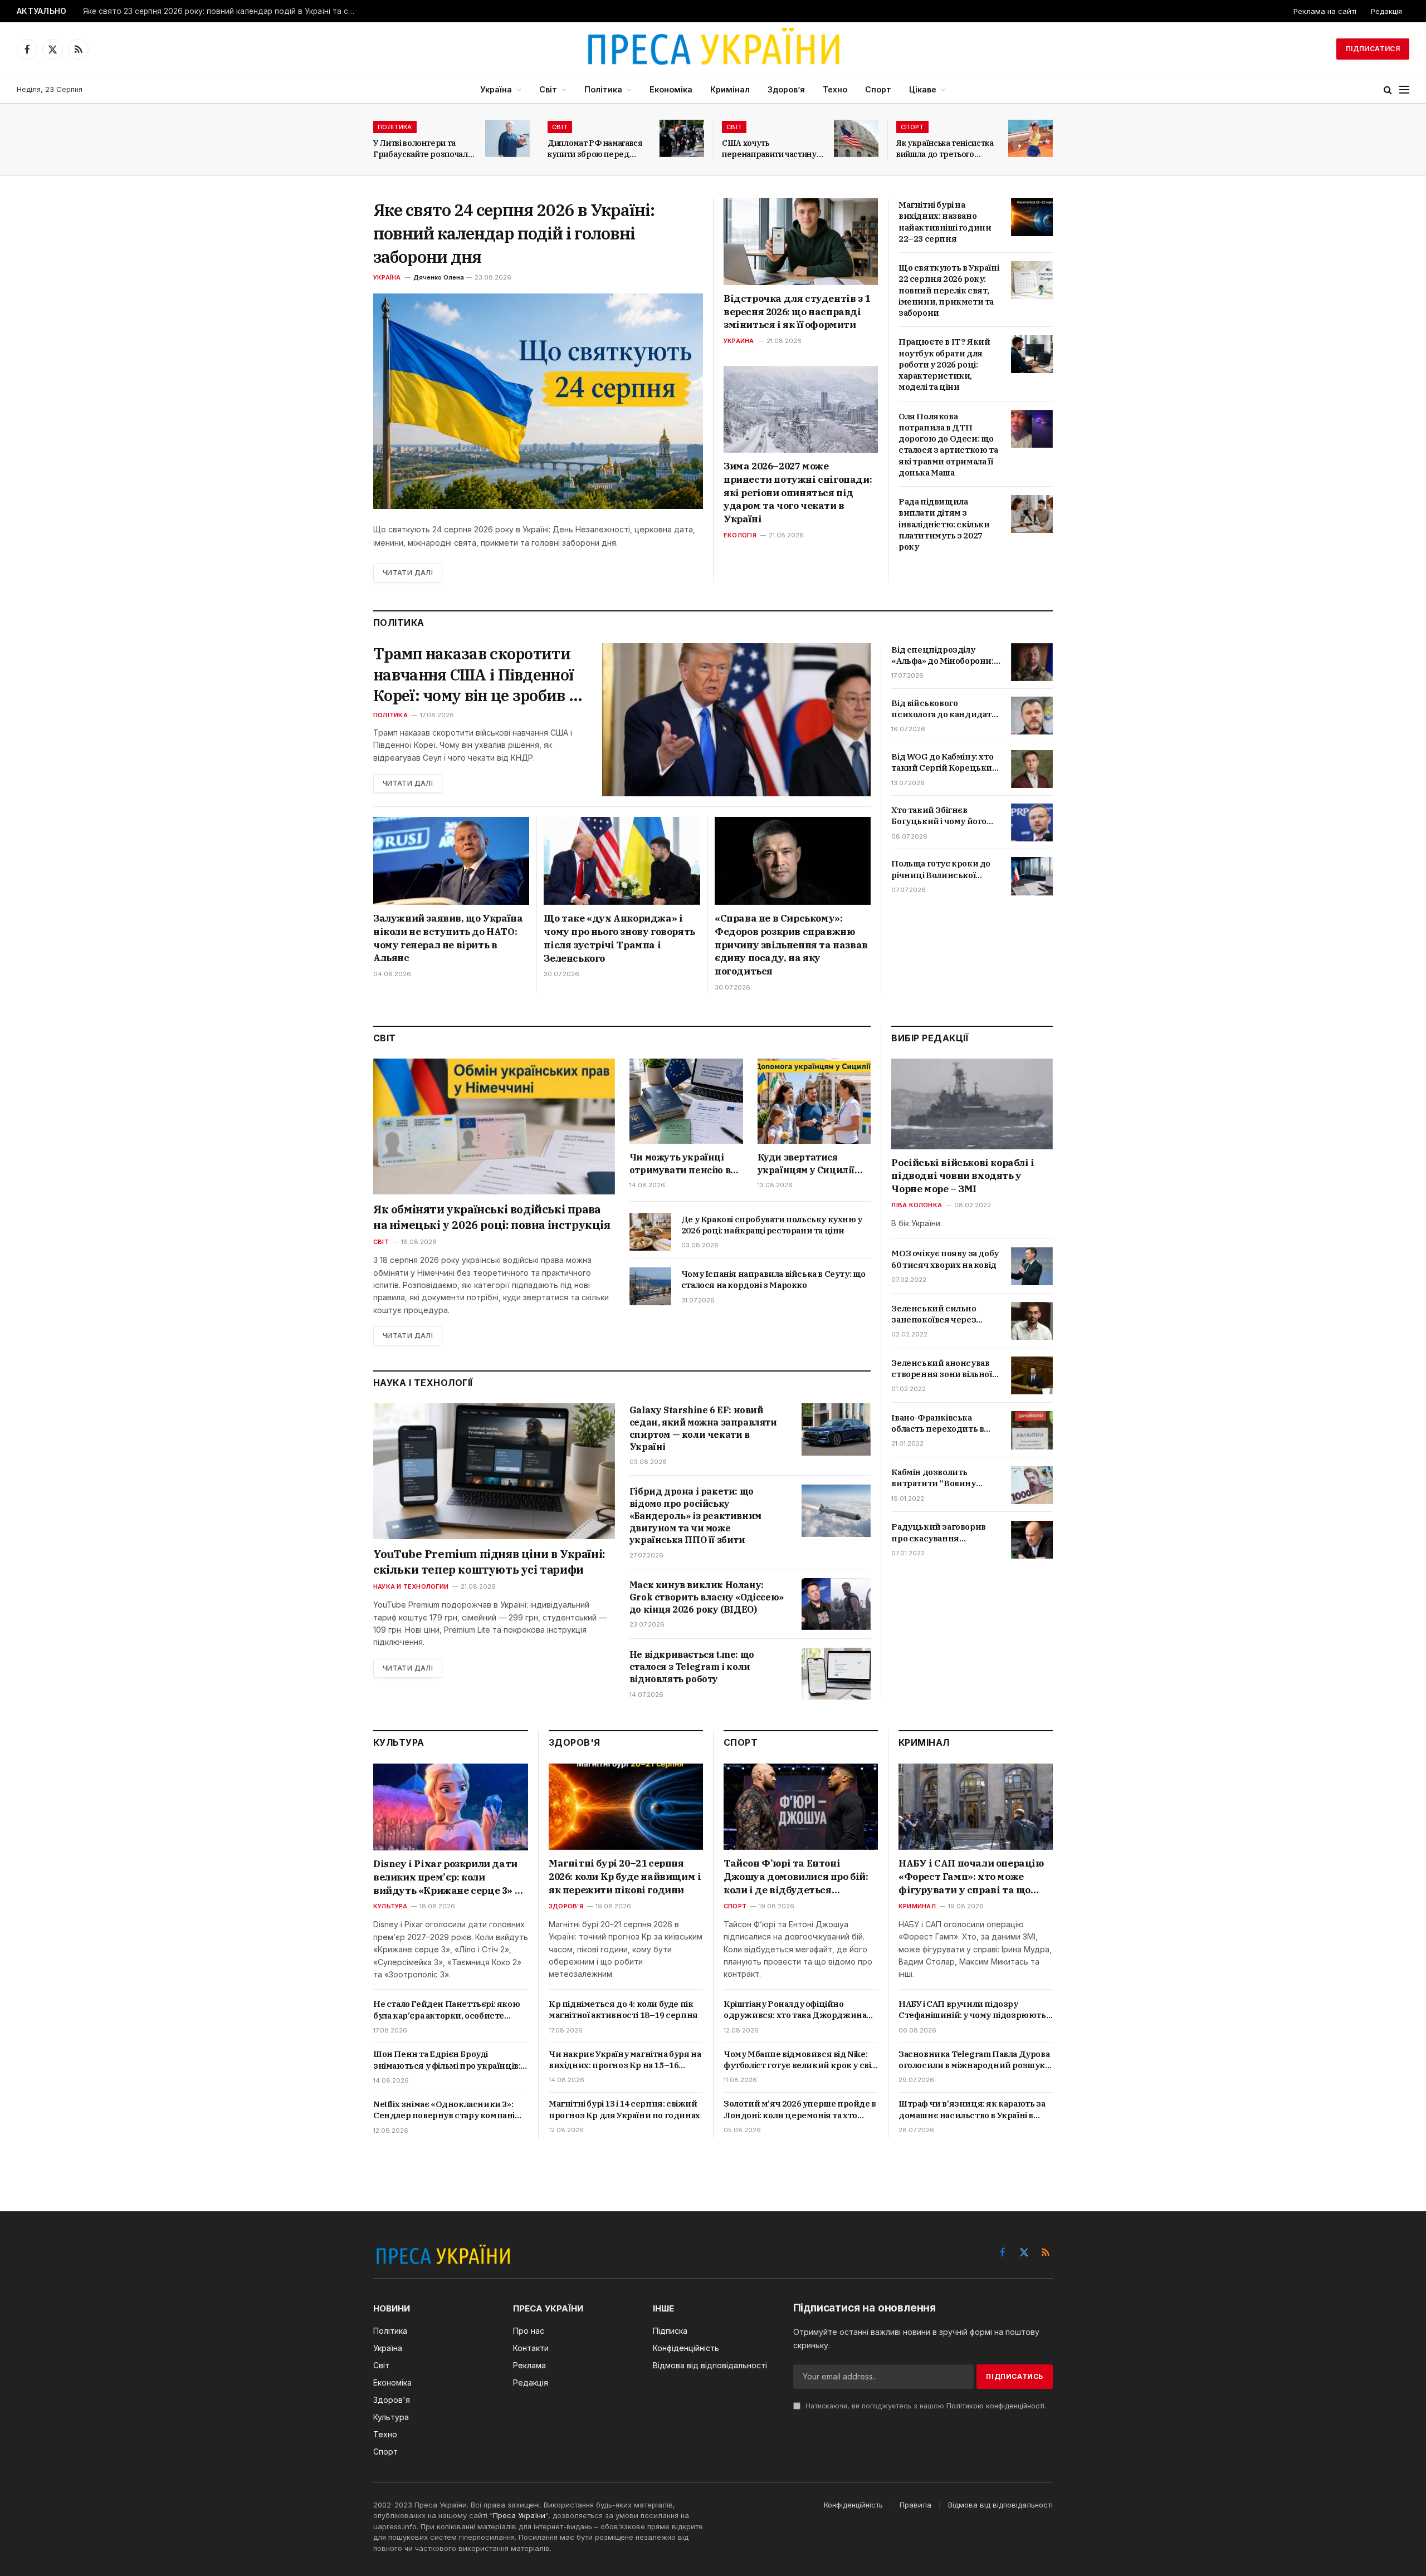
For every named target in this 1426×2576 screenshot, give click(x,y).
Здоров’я (786, 89)
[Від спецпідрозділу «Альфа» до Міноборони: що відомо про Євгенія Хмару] (1032, 662)
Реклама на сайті (1325, 11)
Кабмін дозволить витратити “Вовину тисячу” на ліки (933, 1479)
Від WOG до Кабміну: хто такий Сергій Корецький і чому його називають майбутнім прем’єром (944, 763)
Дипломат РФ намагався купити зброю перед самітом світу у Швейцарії (598, 149)
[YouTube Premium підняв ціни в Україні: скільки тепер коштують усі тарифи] (494, 1471)
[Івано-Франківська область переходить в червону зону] (1032, 1430)
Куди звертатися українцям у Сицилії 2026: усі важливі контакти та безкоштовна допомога (812, 1164)
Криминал (917, 1906)
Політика (603, 89)
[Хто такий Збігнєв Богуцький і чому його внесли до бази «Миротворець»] (1032, 822)
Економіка (671, 89)
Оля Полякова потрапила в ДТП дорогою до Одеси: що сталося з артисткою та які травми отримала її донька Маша (948, 444)
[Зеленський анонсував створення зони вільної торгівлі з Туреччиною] (1032, 1375)
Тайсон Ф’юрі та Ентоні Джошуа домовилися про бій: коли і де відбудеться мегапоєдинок (796, 1877)
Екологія (740, 535)
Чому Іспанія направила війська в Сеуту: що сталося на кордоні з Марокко (773, 1279)
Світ (548, 89)
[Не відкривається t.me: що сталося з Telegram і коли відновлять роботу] (836, 1674)
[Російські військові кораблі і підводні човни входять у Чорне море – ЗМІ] (972, 1104)
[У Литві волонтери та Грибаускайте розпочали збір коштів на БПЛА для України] (507, 138)
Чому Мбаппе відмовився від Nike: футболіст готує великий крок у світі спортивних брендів (801, 2060)
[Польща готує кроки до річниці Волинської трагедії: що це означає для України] (1032, 876)
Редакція (1386, 11)
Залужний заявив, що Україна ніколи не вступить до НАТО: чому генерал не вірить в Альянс (448, 938)
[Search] (1388, 90)
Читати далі (408, 573)
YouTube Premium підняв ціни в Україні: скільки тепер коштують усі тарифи (489, 1562)
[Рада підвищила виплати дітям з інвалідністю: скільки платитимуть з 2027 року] (1032, 514)
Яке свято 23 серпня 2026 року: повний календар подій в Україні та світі (222, 11)
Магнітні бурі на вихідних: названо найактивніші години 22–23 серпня (945, 222)
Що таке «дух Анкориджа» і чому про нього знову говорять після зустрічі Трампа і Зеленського (619, 938)
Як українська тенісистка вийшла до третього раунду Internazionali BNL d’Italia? (945, 149)
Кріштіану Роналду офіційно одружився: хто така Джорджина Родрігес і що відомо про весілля (795, 2010)
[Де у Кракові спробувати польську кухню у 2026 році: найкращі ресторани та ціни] (650, 1232)
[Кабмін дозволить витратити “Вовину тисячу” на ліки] (1032, 1485)
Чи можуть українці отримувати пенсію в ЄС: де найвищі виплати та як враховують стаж (680, 1164)
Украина (739, 341)
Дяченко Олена (439, 277)
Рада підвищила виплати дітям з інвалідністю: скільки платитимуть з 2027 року (944, 524)
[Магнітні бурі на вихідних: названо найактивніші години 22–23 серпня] (1032, 217)
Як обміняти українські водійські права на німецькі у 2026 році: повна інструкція (492, 1217)
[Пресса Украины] (713, 49)
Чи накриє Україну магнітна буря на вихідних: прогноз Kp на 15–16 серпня (625, 2060)
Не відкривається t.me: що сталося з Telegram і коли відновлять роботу (692, 1667)
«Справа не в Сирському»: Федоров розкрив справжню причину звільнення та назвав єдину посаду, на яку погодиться (791, 945)
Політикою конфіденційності (995, 2406)
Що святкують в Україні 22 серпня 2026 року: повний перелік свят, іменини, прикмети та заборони (949, 290)
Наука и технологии (411, 1586)
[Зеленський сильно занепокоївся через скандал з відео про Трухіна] (1032, 1321)
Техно (835, 89)
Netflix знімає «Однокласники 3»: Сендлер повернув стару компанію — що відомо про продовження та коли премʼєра (448, 2110)
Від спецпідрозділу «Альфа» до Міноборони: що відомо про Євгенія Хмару (942, 656)
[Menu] (1404, 90)
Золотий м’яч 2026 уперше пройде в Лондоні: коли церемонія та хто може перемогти (800, 2110)
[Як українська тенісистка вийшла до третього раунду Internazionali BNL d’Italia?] (1031, 138)
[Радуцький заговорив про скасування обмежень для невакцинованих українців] (1032, 1540)
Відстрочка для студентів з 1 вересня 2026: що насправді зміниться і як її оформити (797, 312)
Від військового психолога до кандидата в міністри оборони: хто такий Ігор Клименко (943, 709)
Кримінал (730, 89)
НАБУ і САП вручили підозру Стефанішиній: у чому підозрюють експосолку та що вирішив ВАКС (972, 2010)
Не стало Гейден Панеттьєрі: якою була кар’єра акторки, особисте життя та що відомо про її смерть (446, 2010)
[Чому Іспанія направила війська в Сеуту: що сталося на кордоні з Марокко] (650, 1286)
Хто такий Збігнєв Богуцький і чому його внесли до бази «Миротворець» (939, 816)
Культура (390, 1906)
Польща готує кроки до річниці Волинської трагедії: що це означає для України (941, 870)
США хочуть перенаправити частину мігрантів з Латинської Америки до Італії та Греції (769, 149)
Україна (496, 89)
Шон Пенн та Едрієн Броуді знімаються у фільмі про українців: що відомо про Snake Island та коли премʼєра (447, 2060)
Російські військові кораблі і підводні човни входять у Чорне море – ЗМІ (963, 1176)
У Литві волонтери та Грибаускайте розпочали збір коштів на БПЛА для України (423, 149)
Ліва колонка (917, 1206)
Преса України (519, 2515)
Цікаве (923, 89)
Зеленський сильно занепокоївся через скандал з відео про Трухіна (934, 1314)
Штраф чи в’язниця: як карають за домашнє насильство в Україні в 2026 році (972, 2110)
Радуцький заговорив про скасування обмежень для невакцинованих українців (938, 1533)
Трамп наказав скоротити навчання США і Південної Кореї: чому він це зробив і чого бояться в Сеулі (473, 675)
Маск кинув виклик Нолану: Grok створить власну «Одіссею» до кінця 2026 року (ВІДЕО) (707, 1597)
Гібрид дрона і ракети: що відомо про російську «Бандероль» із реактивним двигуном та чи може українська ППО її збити (695, 1515)
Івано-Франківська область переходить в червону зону (937, 1424)
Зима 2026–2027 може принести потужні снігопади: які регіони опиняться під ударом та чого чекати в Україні (798, 493)
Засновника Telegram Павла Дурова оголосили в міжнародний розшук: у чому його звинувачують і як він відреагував (974, 2060)
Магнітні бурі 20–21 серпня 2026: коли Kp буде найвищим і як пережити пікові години (625, 1877)
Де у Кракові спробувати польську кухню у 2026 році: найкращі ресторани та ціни (772, 1225)
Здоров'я (566, 1906)
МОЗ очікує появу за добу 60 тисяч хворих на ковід (945, 1259)
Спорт (878, 89)
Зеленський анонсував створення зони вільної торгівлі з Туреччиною (941, 1369)
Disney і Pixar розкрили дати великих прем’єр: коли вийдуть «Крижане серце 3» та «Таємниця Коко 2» (450, 1877)
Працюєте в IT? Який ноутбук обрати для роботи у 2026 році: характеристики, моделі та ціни (944, 364)
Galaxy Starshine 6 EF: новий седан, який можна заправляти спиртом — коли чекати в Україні (703, 1428)
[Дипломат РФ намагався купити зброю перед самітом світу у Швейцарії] (682, 138)
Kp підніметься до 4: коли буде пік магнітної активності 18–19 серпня (623, 2009)
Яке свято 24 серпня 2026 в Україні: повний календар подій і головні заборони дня (514, 233)
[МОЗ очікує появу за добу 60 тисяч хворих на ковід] (1032, 1266)
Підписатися (1373, 49)
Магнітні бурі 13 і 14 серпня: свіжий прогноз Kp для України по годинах (624, 2109)
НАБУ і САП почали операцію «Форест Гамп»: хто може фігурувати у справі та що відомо (971, 1877)
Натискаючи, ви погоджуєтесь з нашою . (925, 2406)
